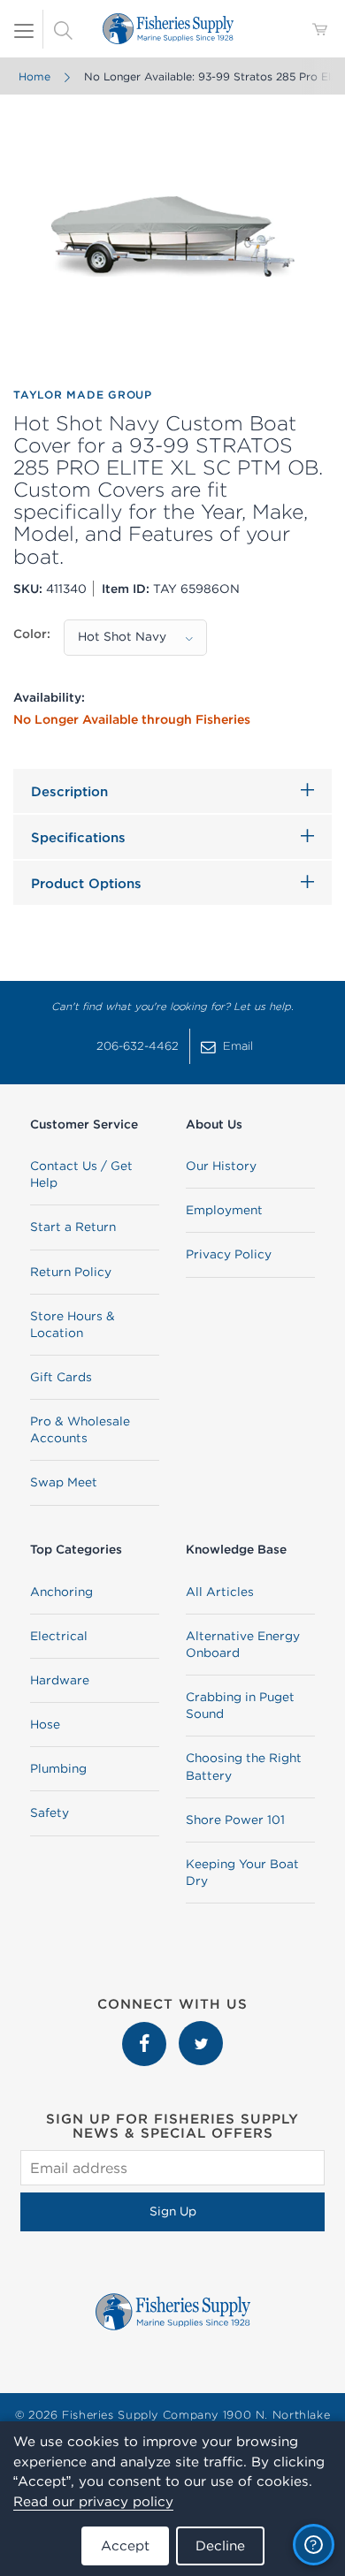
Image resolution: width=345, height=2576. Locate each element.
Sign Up (173, 2211)
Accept (125, 2546)
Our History (221, 1166)
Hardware (60, 1680)
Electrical (59, 1636)
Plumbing (58, 1768)
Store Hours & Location (73, 1324)
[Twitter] (201, 2030)
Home (34, 76)
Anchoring (61, 1592)
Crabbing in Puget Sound (240, 1705)
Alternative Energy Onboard (243, 1644)
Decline (220, 2546)
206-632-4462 (138, 1046)
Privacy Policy (229, 1254)
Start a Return (73, 1227)
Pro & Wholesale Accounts (80, 1429)
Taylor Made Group (83, 395)
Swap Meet (64, 1482)
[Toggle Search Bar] (63, 29)
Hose (45, 1724)
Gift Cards (61, 1377)
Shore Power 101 (235, 1820)
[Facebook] (146, 2030)
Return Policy (71, 1272)
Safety (50, 1812)
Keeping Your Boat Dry (242, 1872)
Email (238, 1046)
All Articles (220, 1592)
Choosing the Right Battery (244, 1766)
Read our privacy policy (93, 2501)
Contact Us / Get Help (81, 1174)
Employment (224, 1210)
